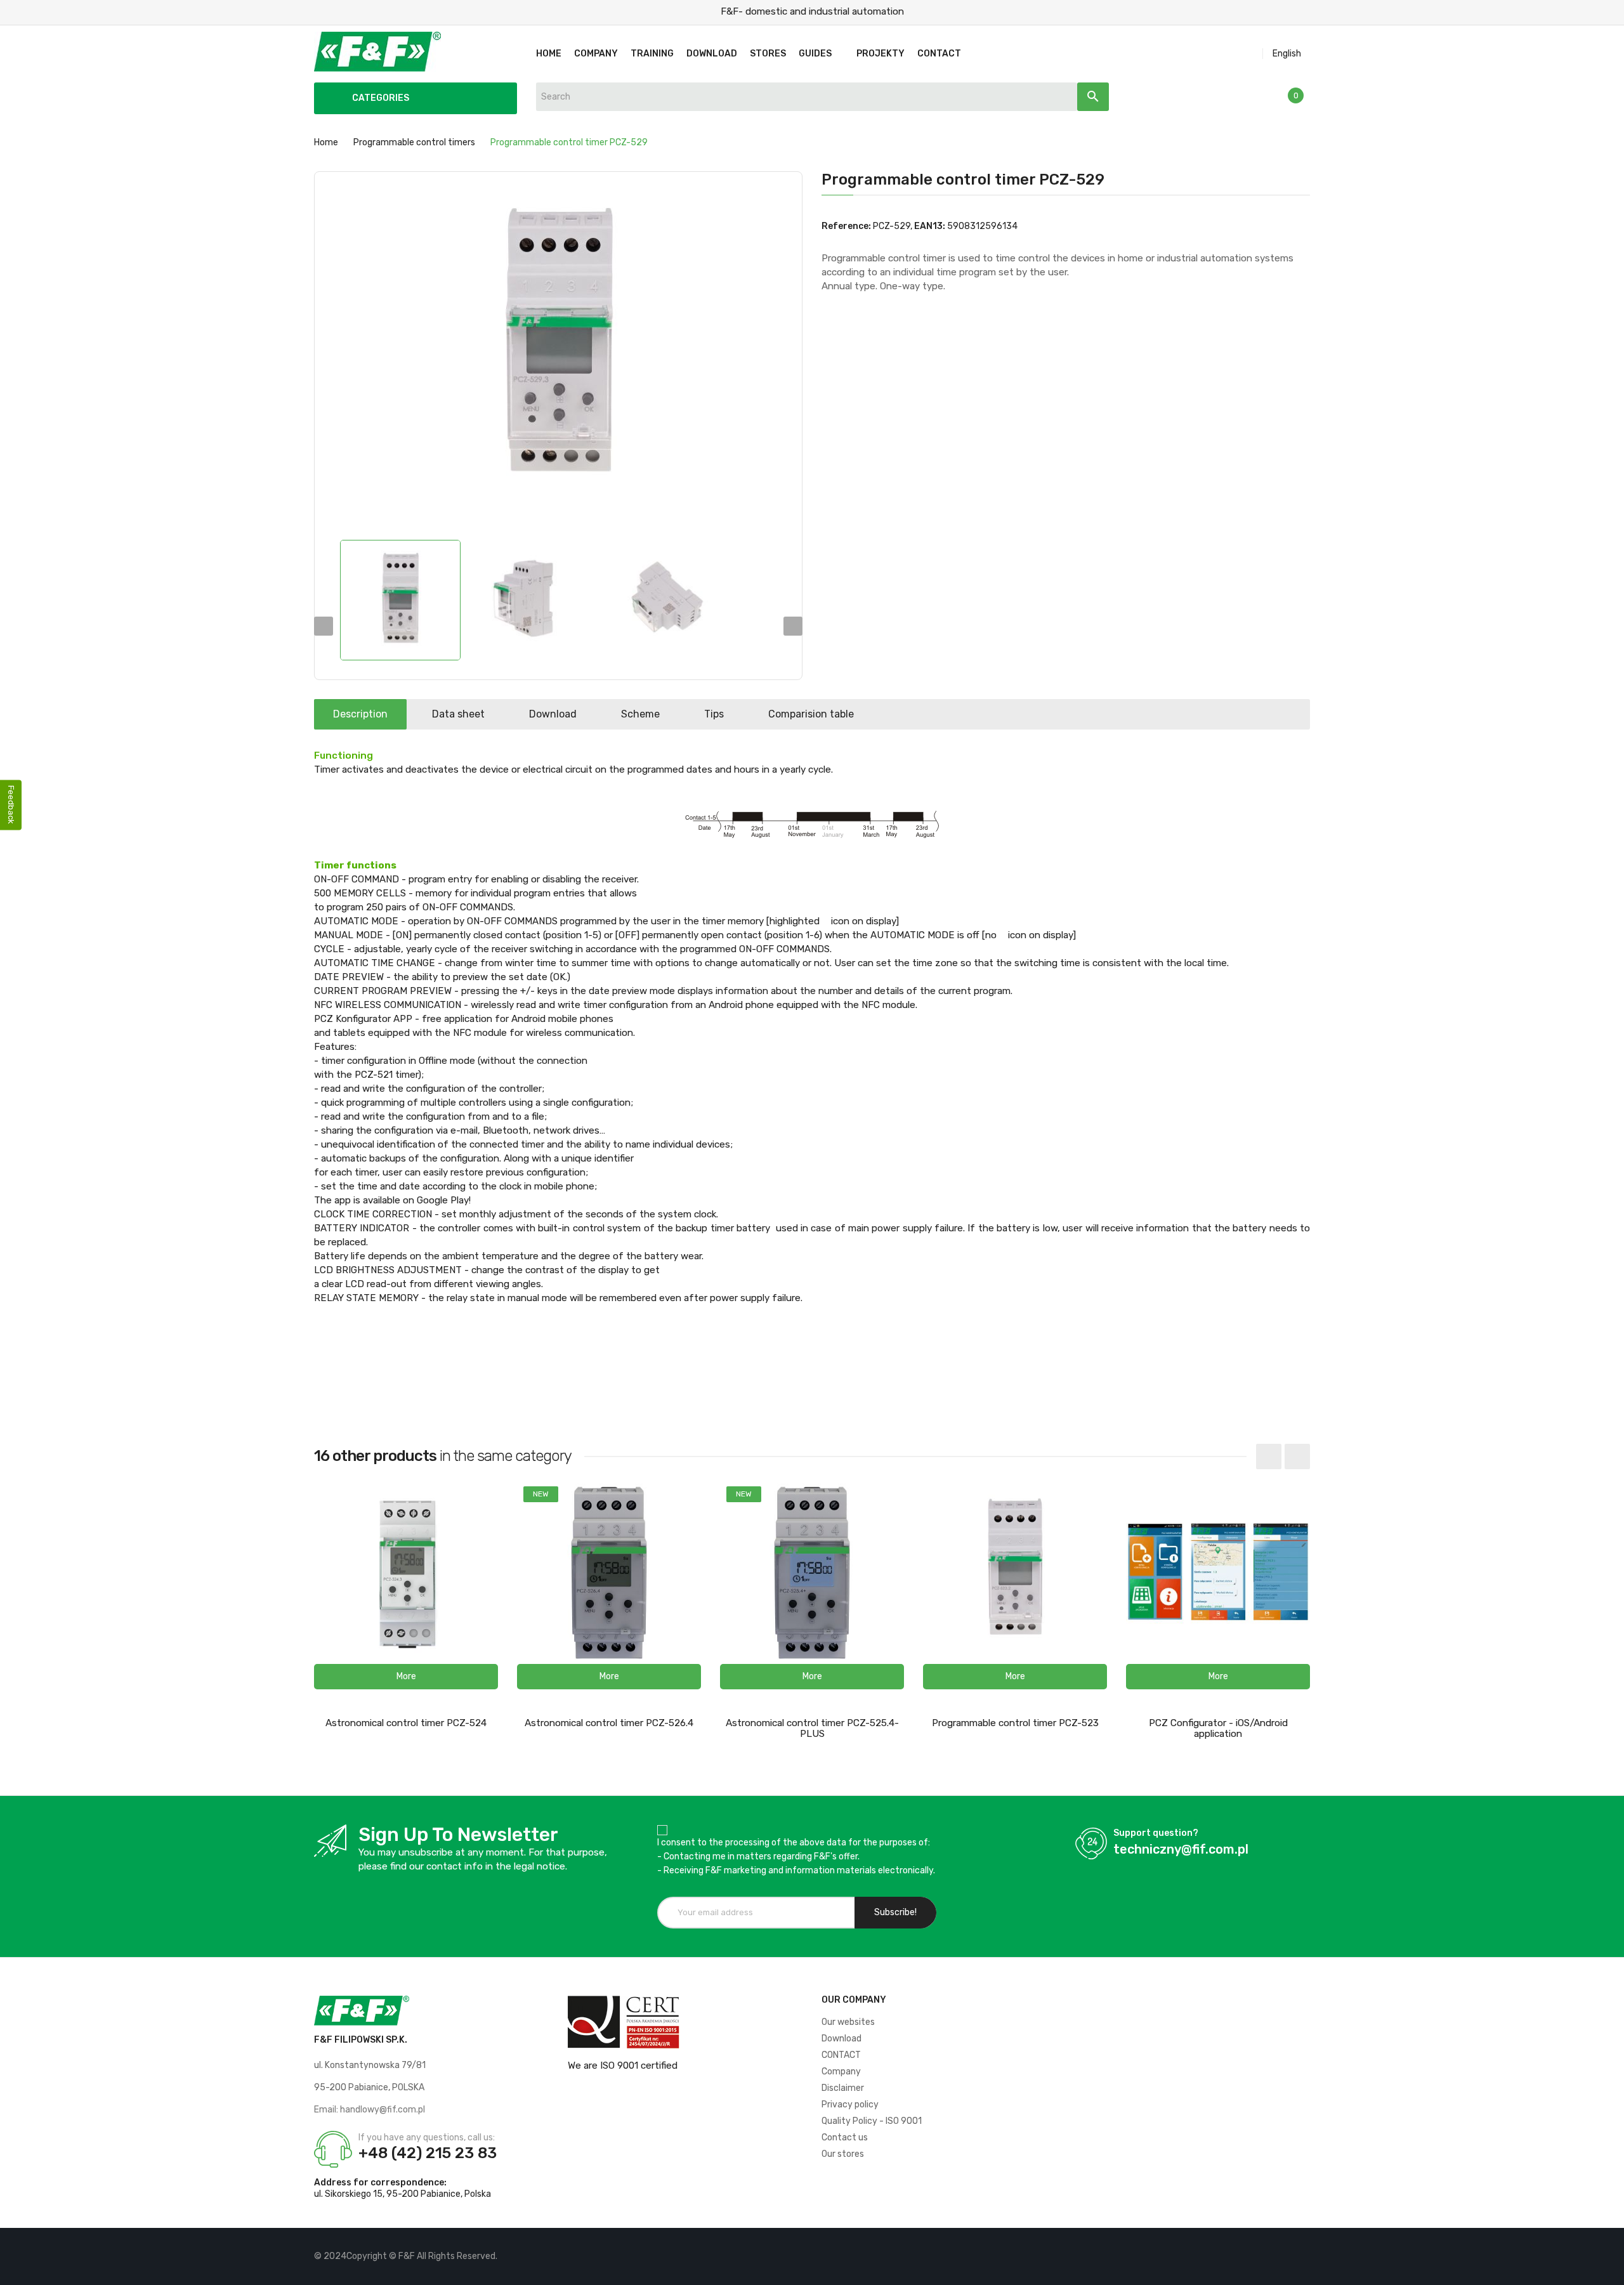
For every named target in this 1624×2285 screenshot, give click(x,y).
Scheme (640, 714)
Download (553, 714)
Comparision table (811, 714)
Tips (714, 714)
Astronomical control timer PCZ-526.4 (609, 1723)
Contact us (845, 2138)
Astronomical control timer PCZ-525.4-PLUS (812, 1728)
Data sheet (458, 714)
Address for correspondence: (380, 2183)
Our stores (843, 2154)
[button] (406, 1677)
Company (841, 2072)
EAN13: (930, 226)
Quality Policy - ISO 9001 (872, 2121)
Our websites (848, 2022)
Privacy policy (850, 2105)
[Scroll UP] (1608, 2269)
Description (360, 714)
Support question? (1156, 1833)
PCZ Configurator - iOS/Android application (1218, 1728)
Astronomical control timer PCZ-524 (406, 1723)
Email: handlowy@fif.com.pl (370, 2110)
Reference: (846, 226)
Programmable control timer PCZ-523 (1015, 1723)
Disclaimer (843, 2088)
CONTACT (841, 2055)
